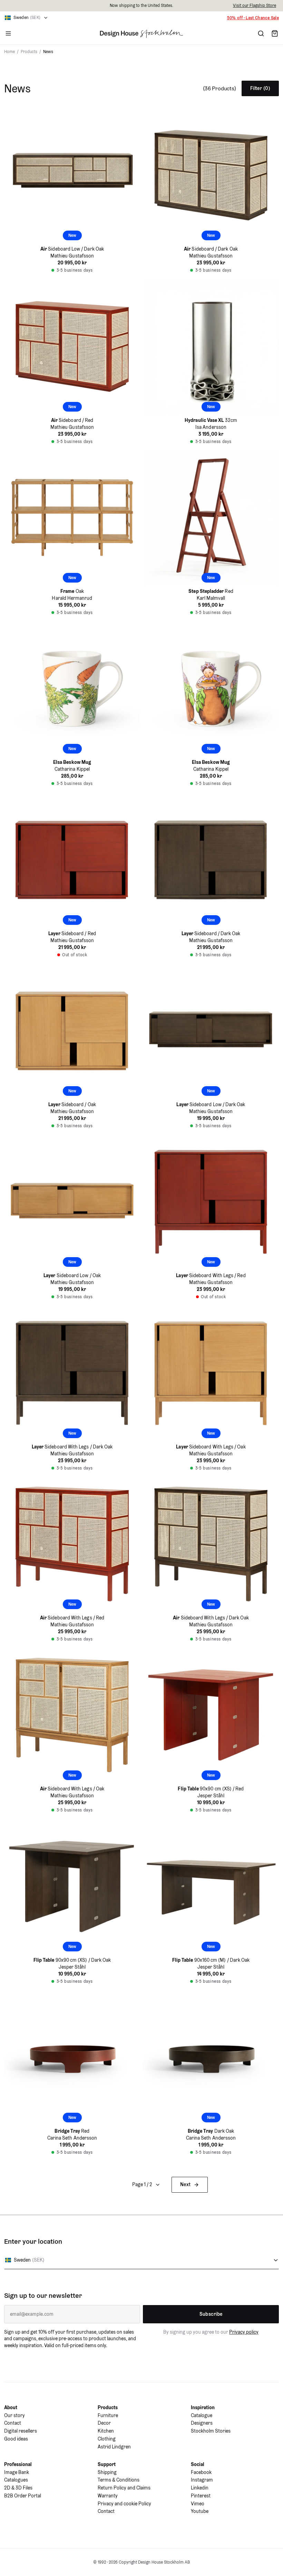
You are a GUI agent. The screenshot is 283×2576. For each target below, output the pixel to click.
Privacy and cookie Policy (124, 2504)
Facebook (201, 2472)
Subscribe (211, 2314)
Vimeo (198, 2504)
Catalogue (202, 2415)
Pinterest (201, 2496)
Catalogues (16, 2480)
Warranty (108, 2496)
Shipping (107, 2472)
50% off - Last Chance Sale (253, 18)
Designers (202, 2423)
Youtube (200, 2511)
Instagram (202, 2480)
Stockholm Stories (211, 2431)
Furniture (108, 2415)
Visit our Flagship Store (255, 5)
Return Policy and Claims (124, 2488)
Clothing (107, 2439)
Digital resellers (21, 2431)
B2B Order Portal (23, 2496)
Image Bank (17, 2472)
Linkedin (200, 2488)
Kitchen (106, 2431)
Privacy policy (244, 2332)
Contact (13, 2423)
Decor (104, 2423)
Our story (14, 2415)
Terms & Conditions (119, 2480)
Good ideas (16, 2439)
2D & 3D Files (18, 2488)
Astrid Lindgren (114, 2447)
